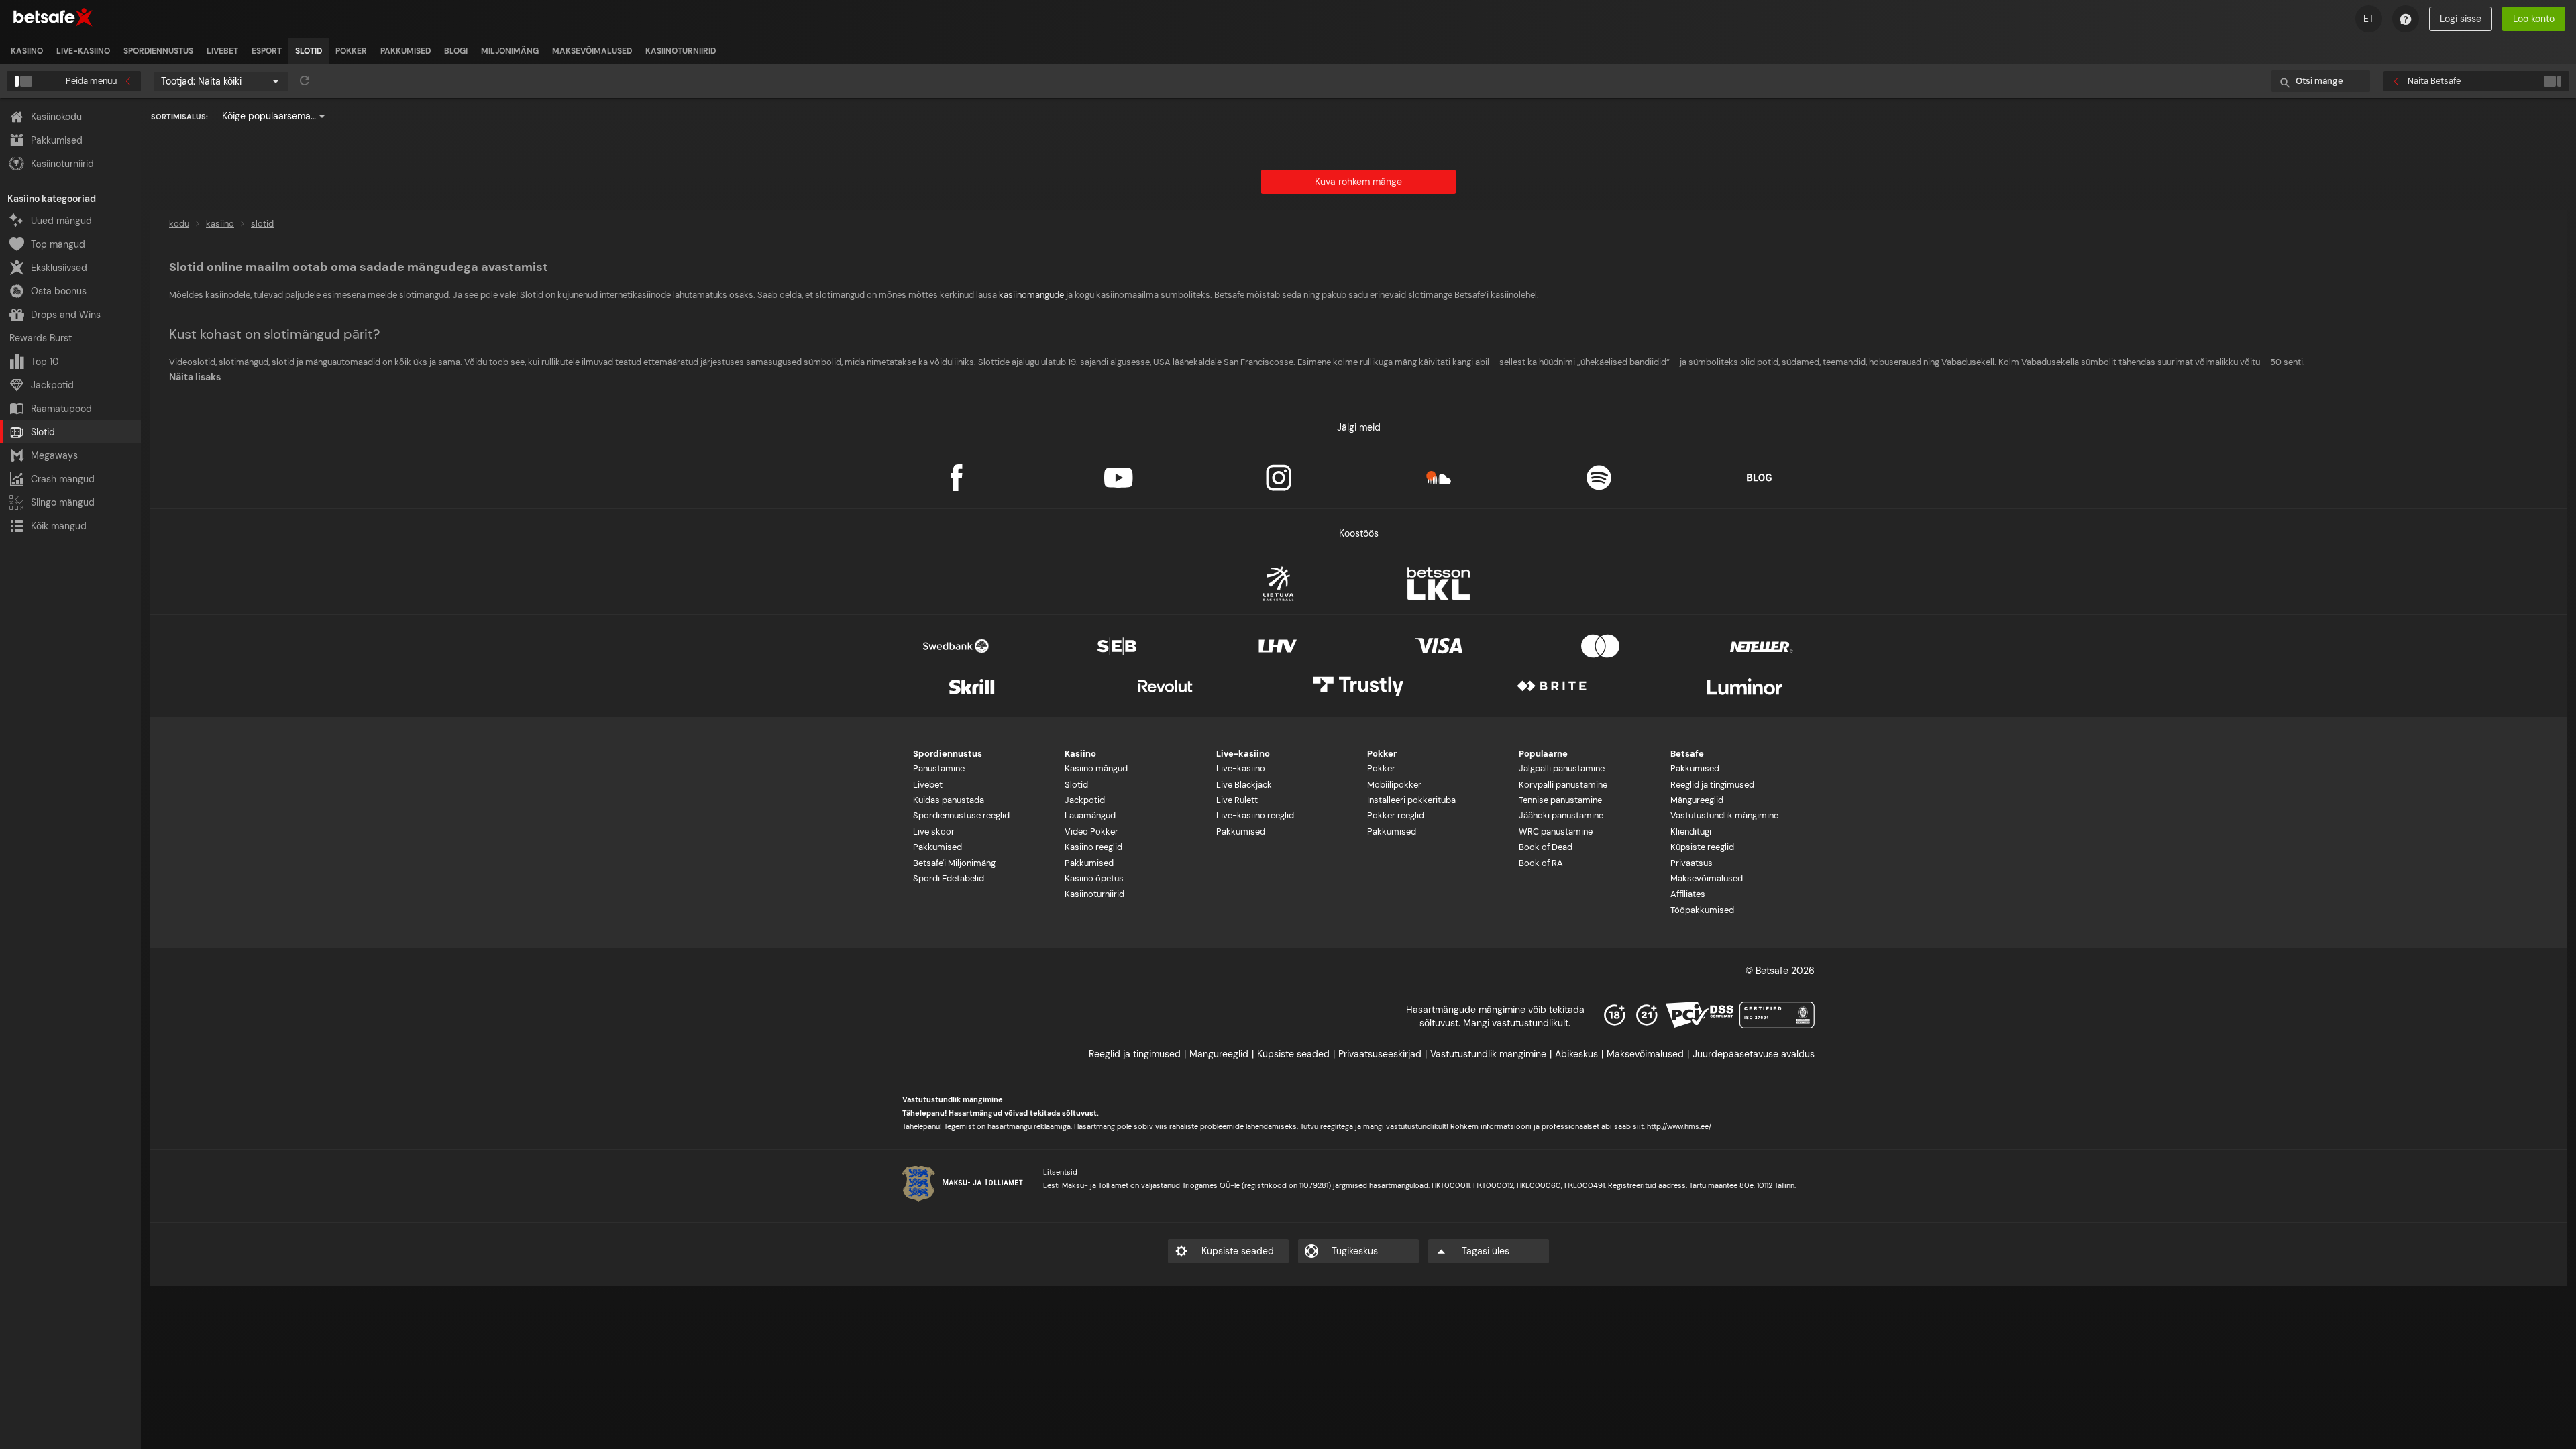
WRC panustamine (1556, 831)
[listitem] (27, 51)
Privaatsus (1692, 863)
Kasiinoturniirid (1094, 894)
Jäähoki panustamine (1561, 815)
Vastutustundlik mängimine (1724, 815)
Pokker (1381, 768)
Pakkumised (937, 847)
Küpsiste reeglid (1702, 847)
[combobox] (221, 81)
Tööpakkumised (1702, 910)
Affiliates (1688, 894)
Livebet (928, 785)
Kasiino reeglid (1093, 847)
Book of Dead (1546, 847)
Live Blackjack (1244, 785)
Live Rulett (1237, 800)
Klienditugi (1691, 831)
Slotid (1076, 785)
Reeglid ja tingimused (1712, 785)
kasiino (220, 224)
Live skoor (934, 831)
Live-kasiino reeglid (1255, 815)
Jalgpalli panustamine (1562, 768)
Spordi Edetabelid (949, 878)
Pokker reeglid (1396, 815)
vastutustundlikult (1416, 1126)
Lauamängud (1090, 815)
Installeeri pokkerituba (1411, 800)
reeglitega (1338, 1126)
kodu (179, 224)
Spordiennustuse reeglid (961, 815)
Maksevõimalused (1707, 878)
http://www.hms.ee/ (1679, 1126)
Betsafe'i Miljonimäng (954, 863)
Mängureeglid (1697, 800)
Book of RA (1541, 863)
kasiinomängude (1031, 295)
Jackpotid (1085, 800)
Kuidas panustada (949, 800)
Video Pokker (1091, 831)
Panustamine (939, 768)
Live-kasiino (1241, 768)
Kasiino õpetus (1094, 878)
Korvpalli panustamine (1563, 785)
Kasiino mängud (1096, 768)
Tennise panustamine (1560, 800)
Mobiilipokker (1394, 785)
